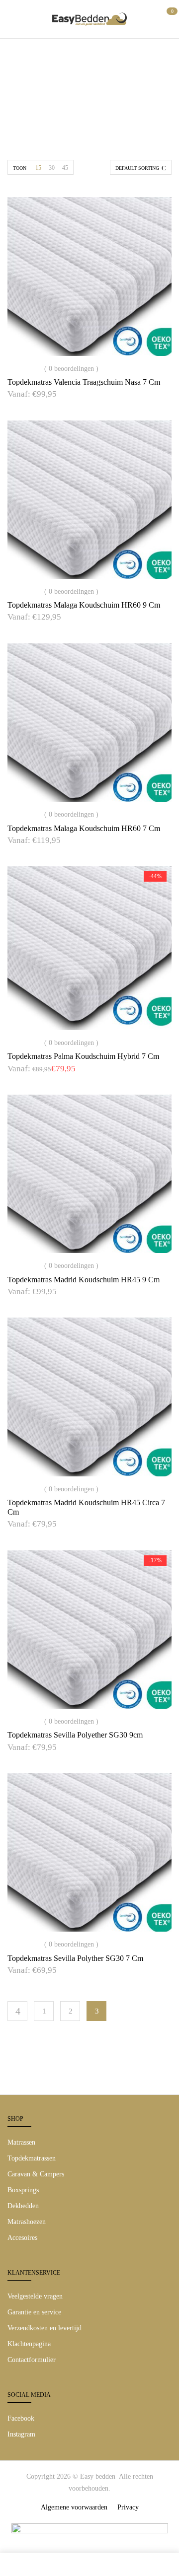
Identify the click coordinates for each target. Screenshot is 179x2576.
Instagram (21, 2434)
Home (34, 104)
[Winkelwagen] (168, 18)
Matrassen (21, 2142)
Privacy (128, 2507)
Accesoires (22, 2238)
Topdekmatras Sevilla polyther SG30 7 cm (75, 1958)
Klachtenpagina (29, 2344)
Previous (17, 2011)
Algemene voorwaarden (74, 2507)
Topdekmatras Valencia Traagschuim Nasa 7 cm (84, 382)
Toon (20, 168)
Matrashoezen (27, 2222)
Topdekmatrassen (32, 2158)
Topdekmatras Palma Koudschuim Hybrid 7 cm (83, 1056)
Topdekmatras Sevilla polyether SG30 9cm (75, 1735)
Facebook (21, 2418)
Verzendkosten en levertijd (45, 2328)
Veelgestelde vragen (35, 2296)
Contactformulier (32, 2360)
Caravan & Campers (36, 2174)
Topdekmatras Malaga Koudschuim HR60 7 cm (84, 828)
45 (65, 168)
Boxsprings (23, 2190)
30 (52, 168)
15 (38, 168)
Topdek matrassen (86, 104)
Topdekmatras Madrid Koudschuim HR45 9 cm (84, 1280)
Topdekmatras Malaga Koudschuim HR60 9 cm (84, 605)
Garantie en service (34, 2312)
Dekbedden (23, 2206)
